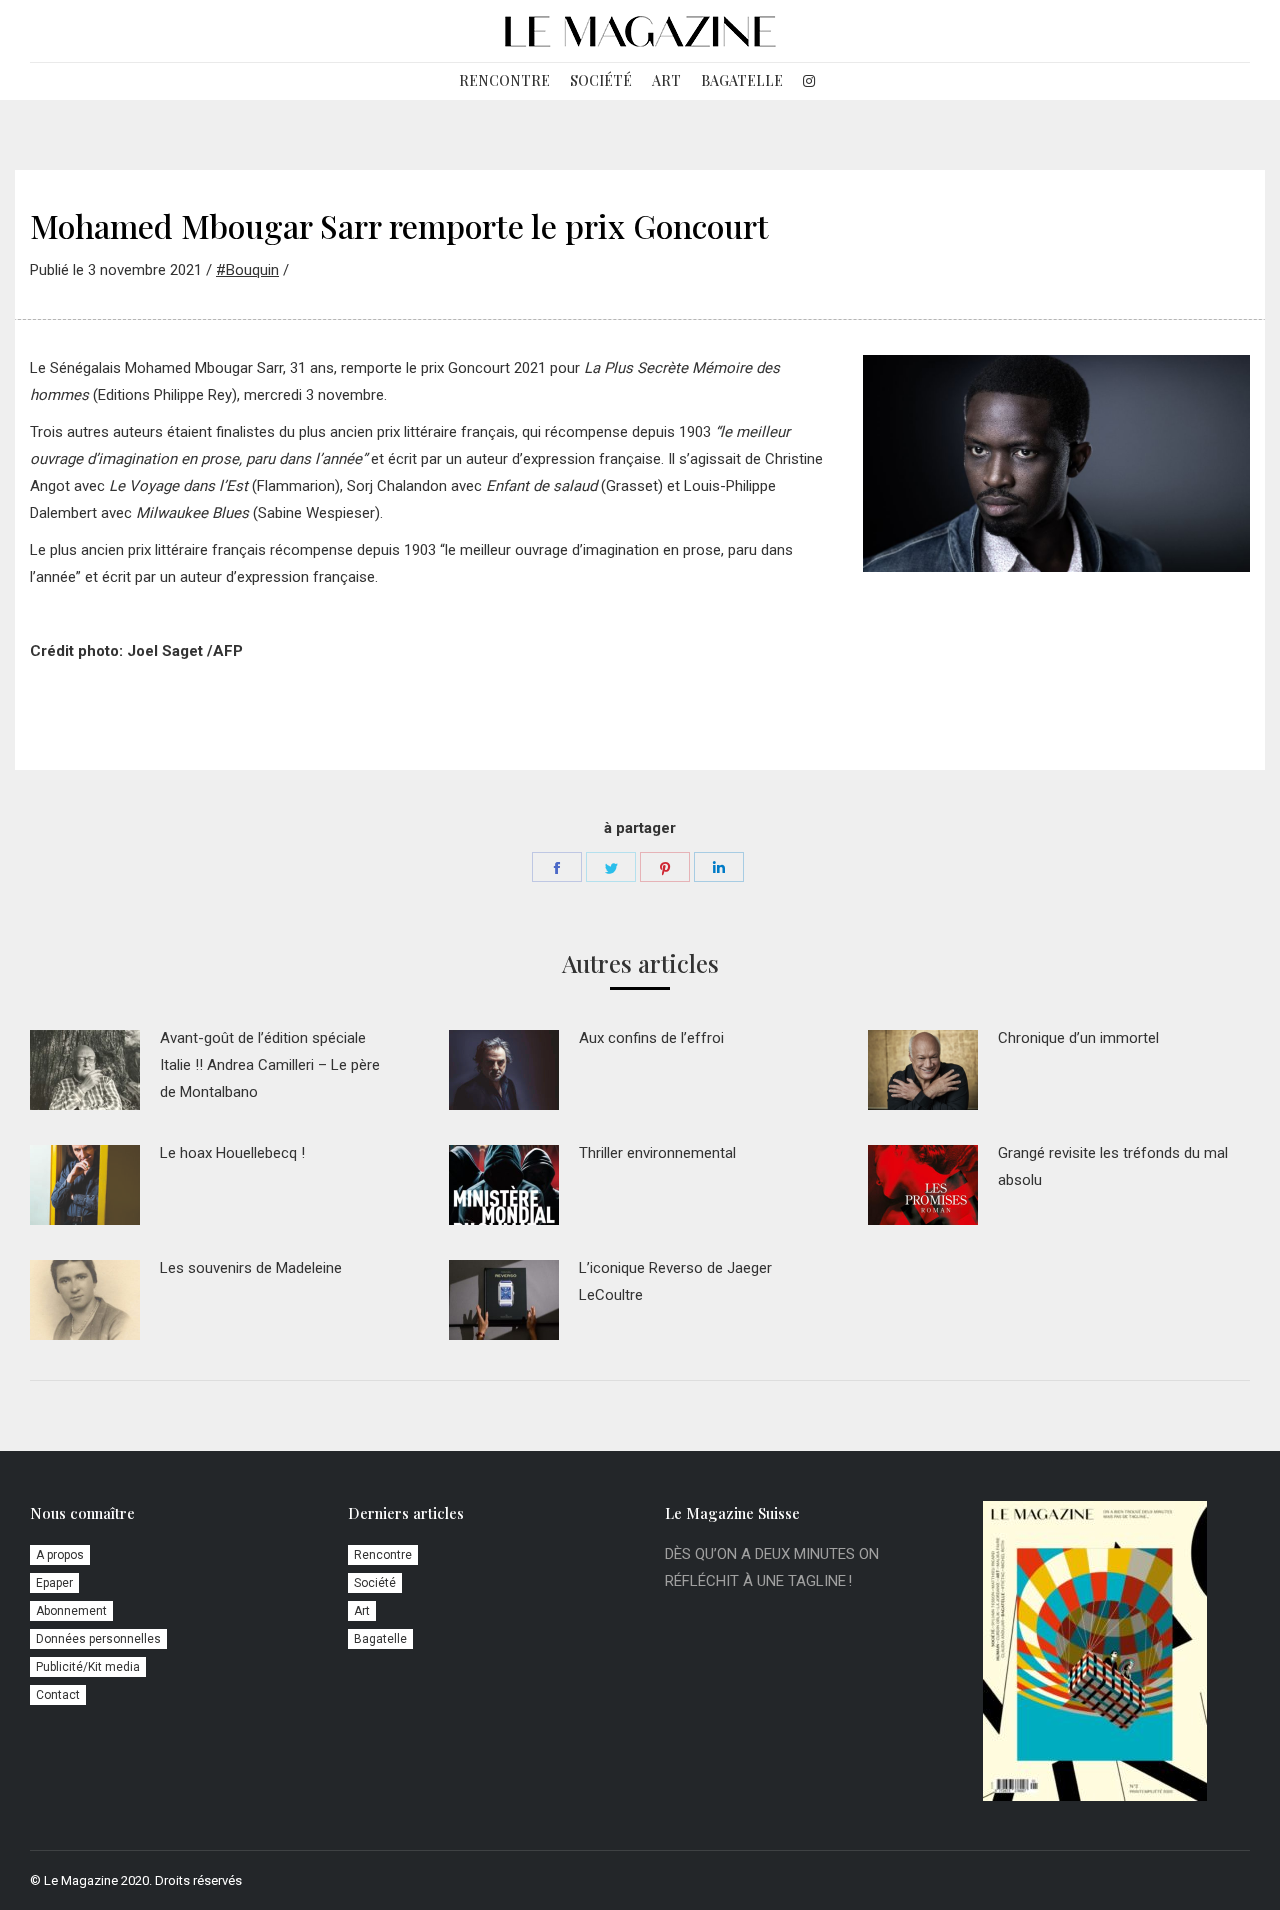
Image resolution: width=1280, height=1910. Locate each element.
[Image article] (85, 1070)
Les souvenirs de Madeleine (251, 1268)
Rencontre (383, 1555)
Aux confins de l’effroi (651, 1038)
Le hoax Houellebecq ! (232, 1153)
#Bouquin (247, 270)
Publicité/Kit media (88, 1667)
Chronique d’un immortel (1078, 1038)
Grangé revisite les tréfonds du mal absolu (1113, 1166)
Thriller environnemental (657, 1153)
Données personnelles (98, 1639)
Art (362, 1611)
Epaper (54, 1583)
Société (375, 1583)
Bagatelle (380, 1639)
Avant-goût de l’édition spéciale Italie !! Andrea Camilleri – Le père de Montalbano (270, 1065)
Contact (58, 1695)
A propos (60, 1555)
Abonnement (71, 1611)
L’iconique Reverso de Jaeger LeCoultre (675, 1281)
